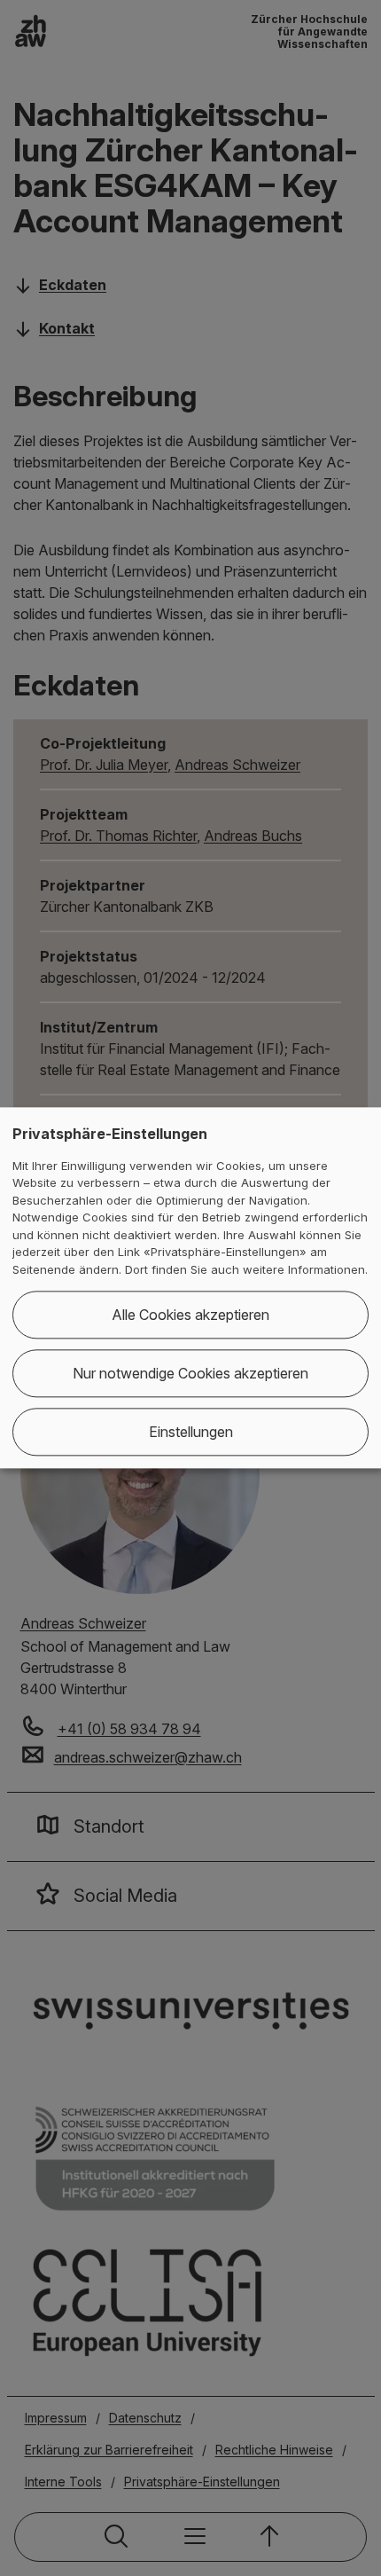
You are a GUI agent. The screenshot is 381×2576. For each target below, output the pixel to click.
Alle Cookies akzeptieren (190, 1315)
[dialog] (190, 1288)
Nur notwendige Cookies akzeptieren (190, 1374)
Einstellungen (191, 1433)
